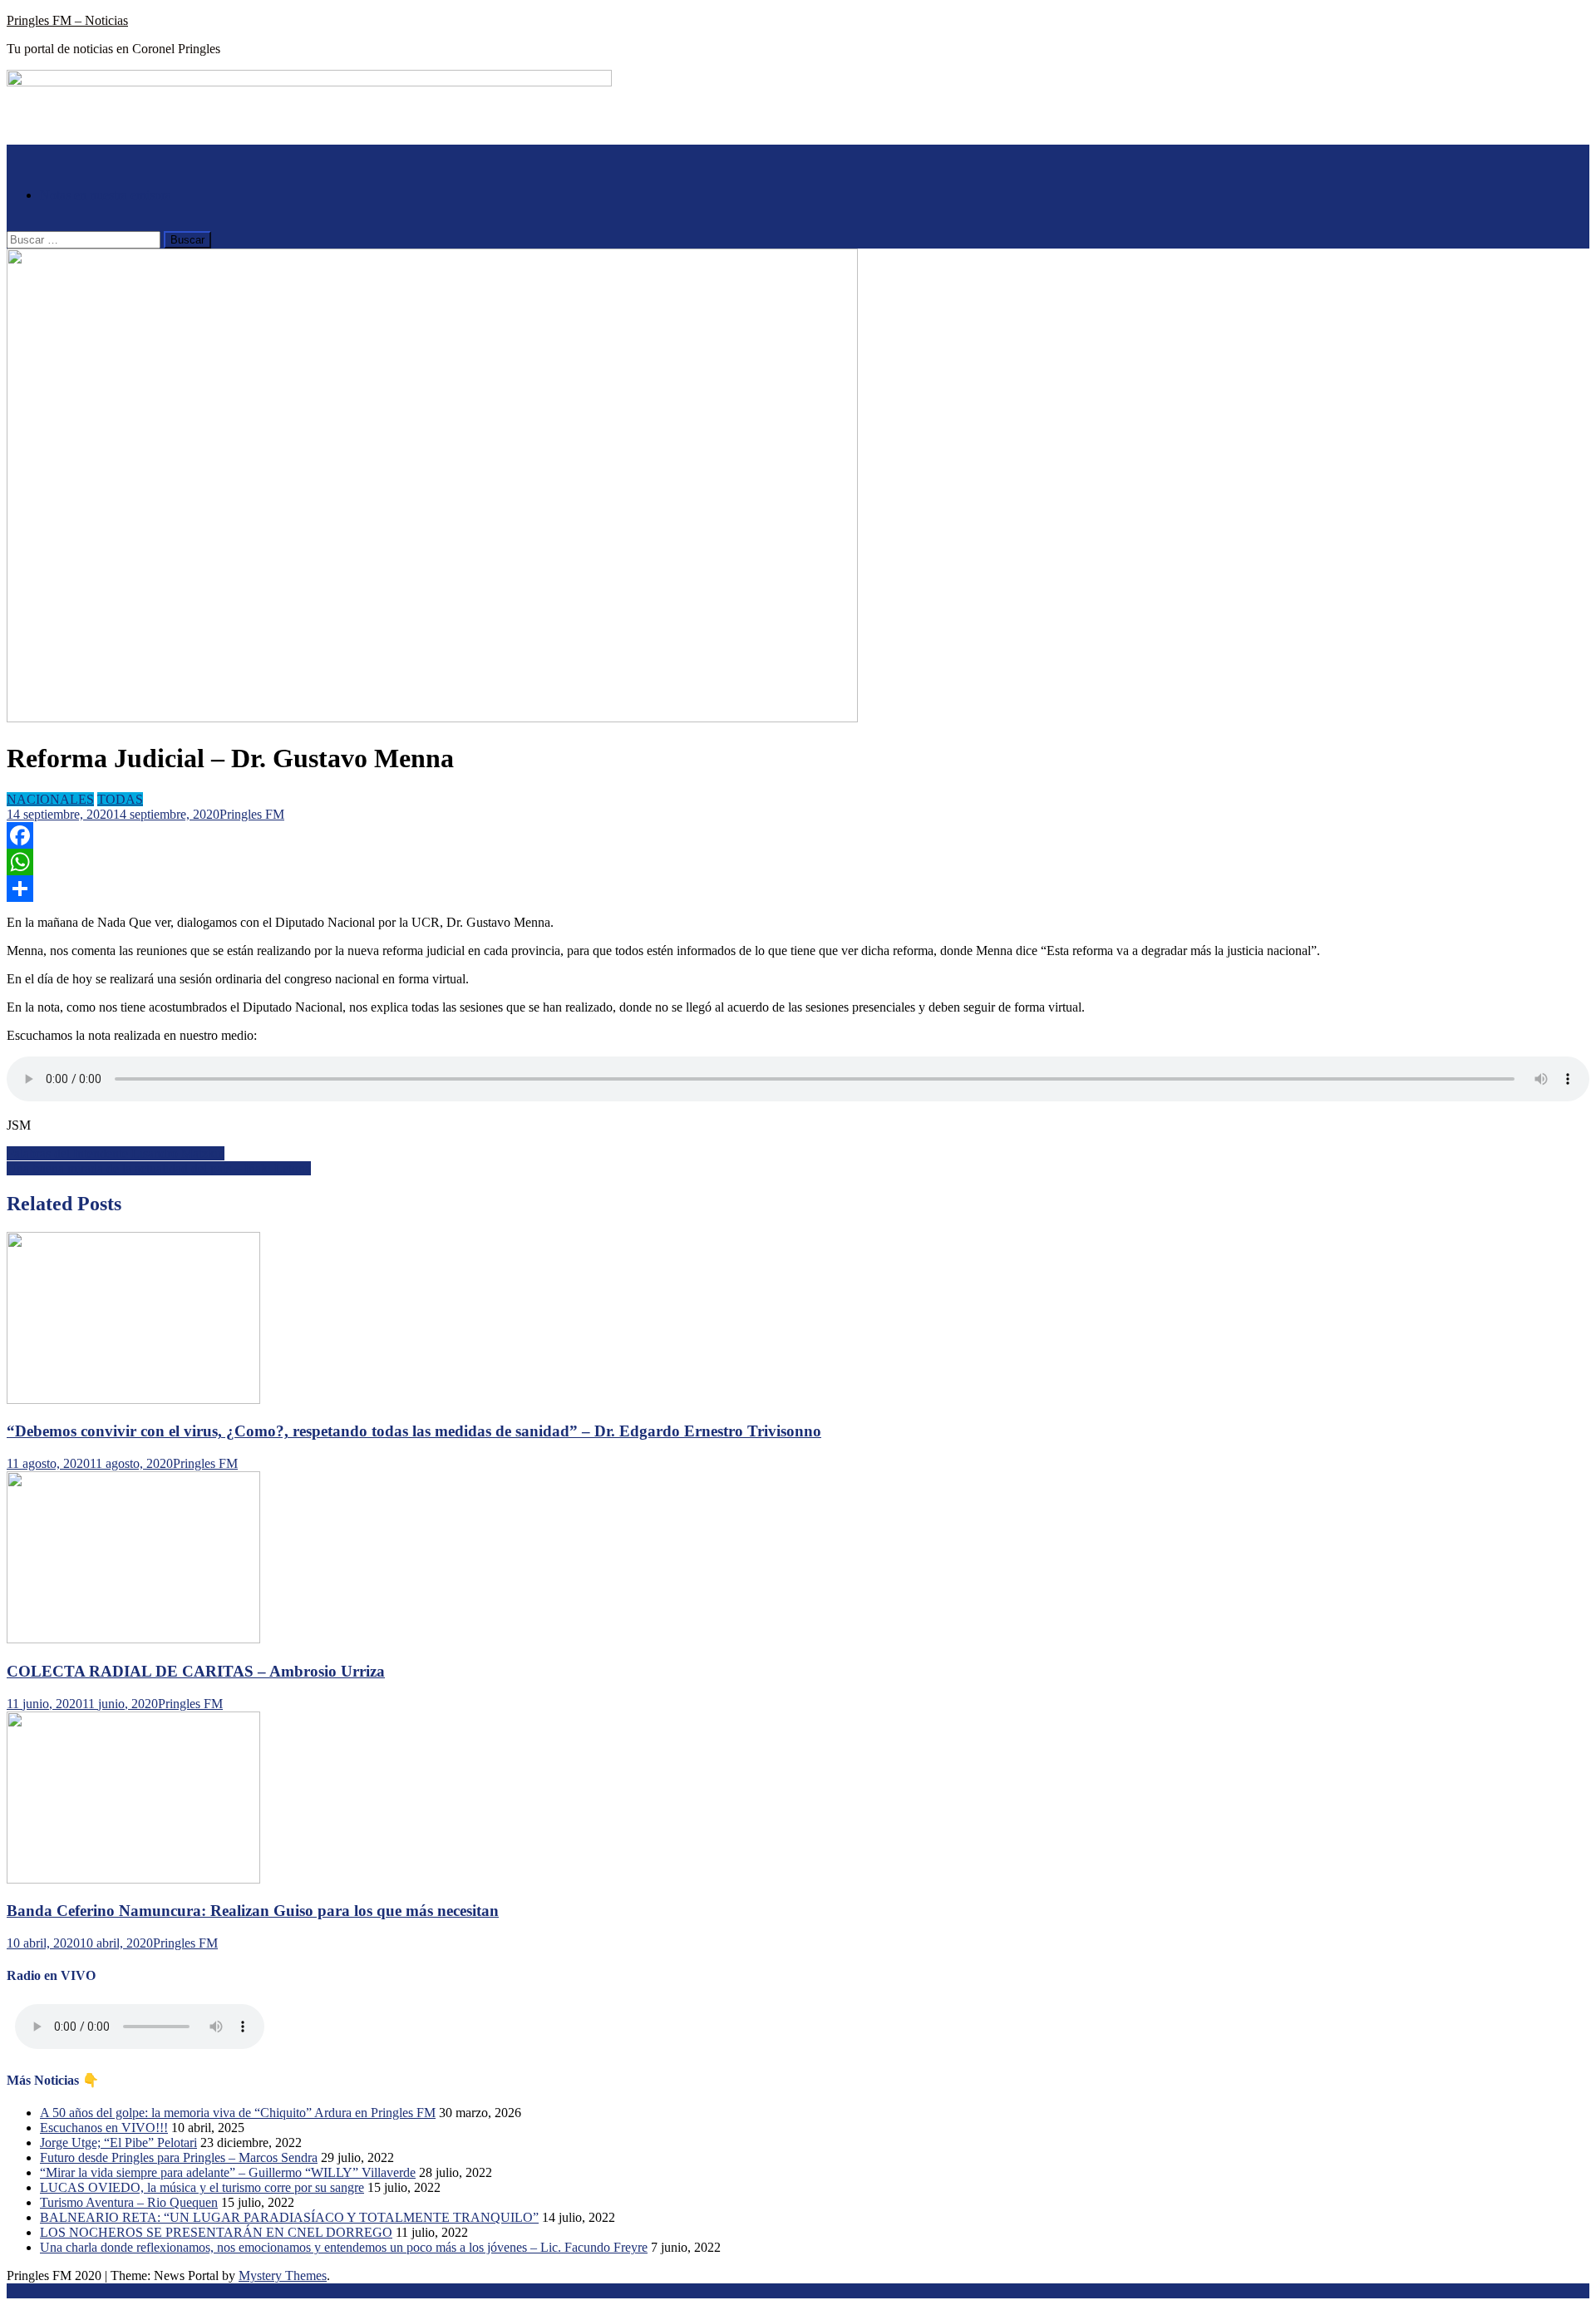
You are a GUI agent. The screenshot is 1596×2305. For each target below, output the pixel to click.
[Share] (798, 889)
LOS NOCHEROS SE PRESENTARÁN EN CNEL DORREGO (216, 2232)
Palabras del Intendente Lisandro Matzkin (116, 1153)
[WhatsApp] (798, 862)
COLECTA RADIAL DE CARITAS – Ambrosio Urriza (196, 1671)
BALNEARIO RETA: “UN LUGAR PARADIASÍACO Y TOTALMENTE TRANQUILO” (289, 2217)
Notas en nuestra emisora (106, 195)
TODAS (120, 799)
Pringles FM (252, 814)
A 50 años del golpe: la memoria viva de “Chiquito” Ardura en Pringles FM (238, 2113)
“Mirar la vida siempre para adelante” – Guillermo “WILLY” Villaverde (228, 2172)
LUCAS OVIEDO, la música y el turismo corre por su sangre (202, 2187)
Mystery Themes (283, 2275)
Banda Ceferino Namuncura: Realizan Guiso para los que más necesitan (253, 1911)
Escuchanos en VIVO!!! (104, 2128)
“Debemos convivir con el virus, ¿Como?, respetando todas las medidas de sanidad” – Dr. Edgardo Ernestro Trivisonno (414, 1431)
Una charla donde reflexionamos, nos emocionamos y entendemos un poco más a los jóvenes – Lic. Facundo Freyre (344, 2247)
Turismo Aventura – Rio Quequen (129, 2202)
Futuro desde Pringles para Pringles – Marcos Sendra (179, 2157)
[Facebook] (798, 835)
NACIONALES (50, 799)
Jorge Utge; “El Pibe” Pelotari (118, 2142)
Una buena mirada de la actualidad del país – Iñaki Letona (159, 1168)
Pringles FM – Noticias (67, 20)
